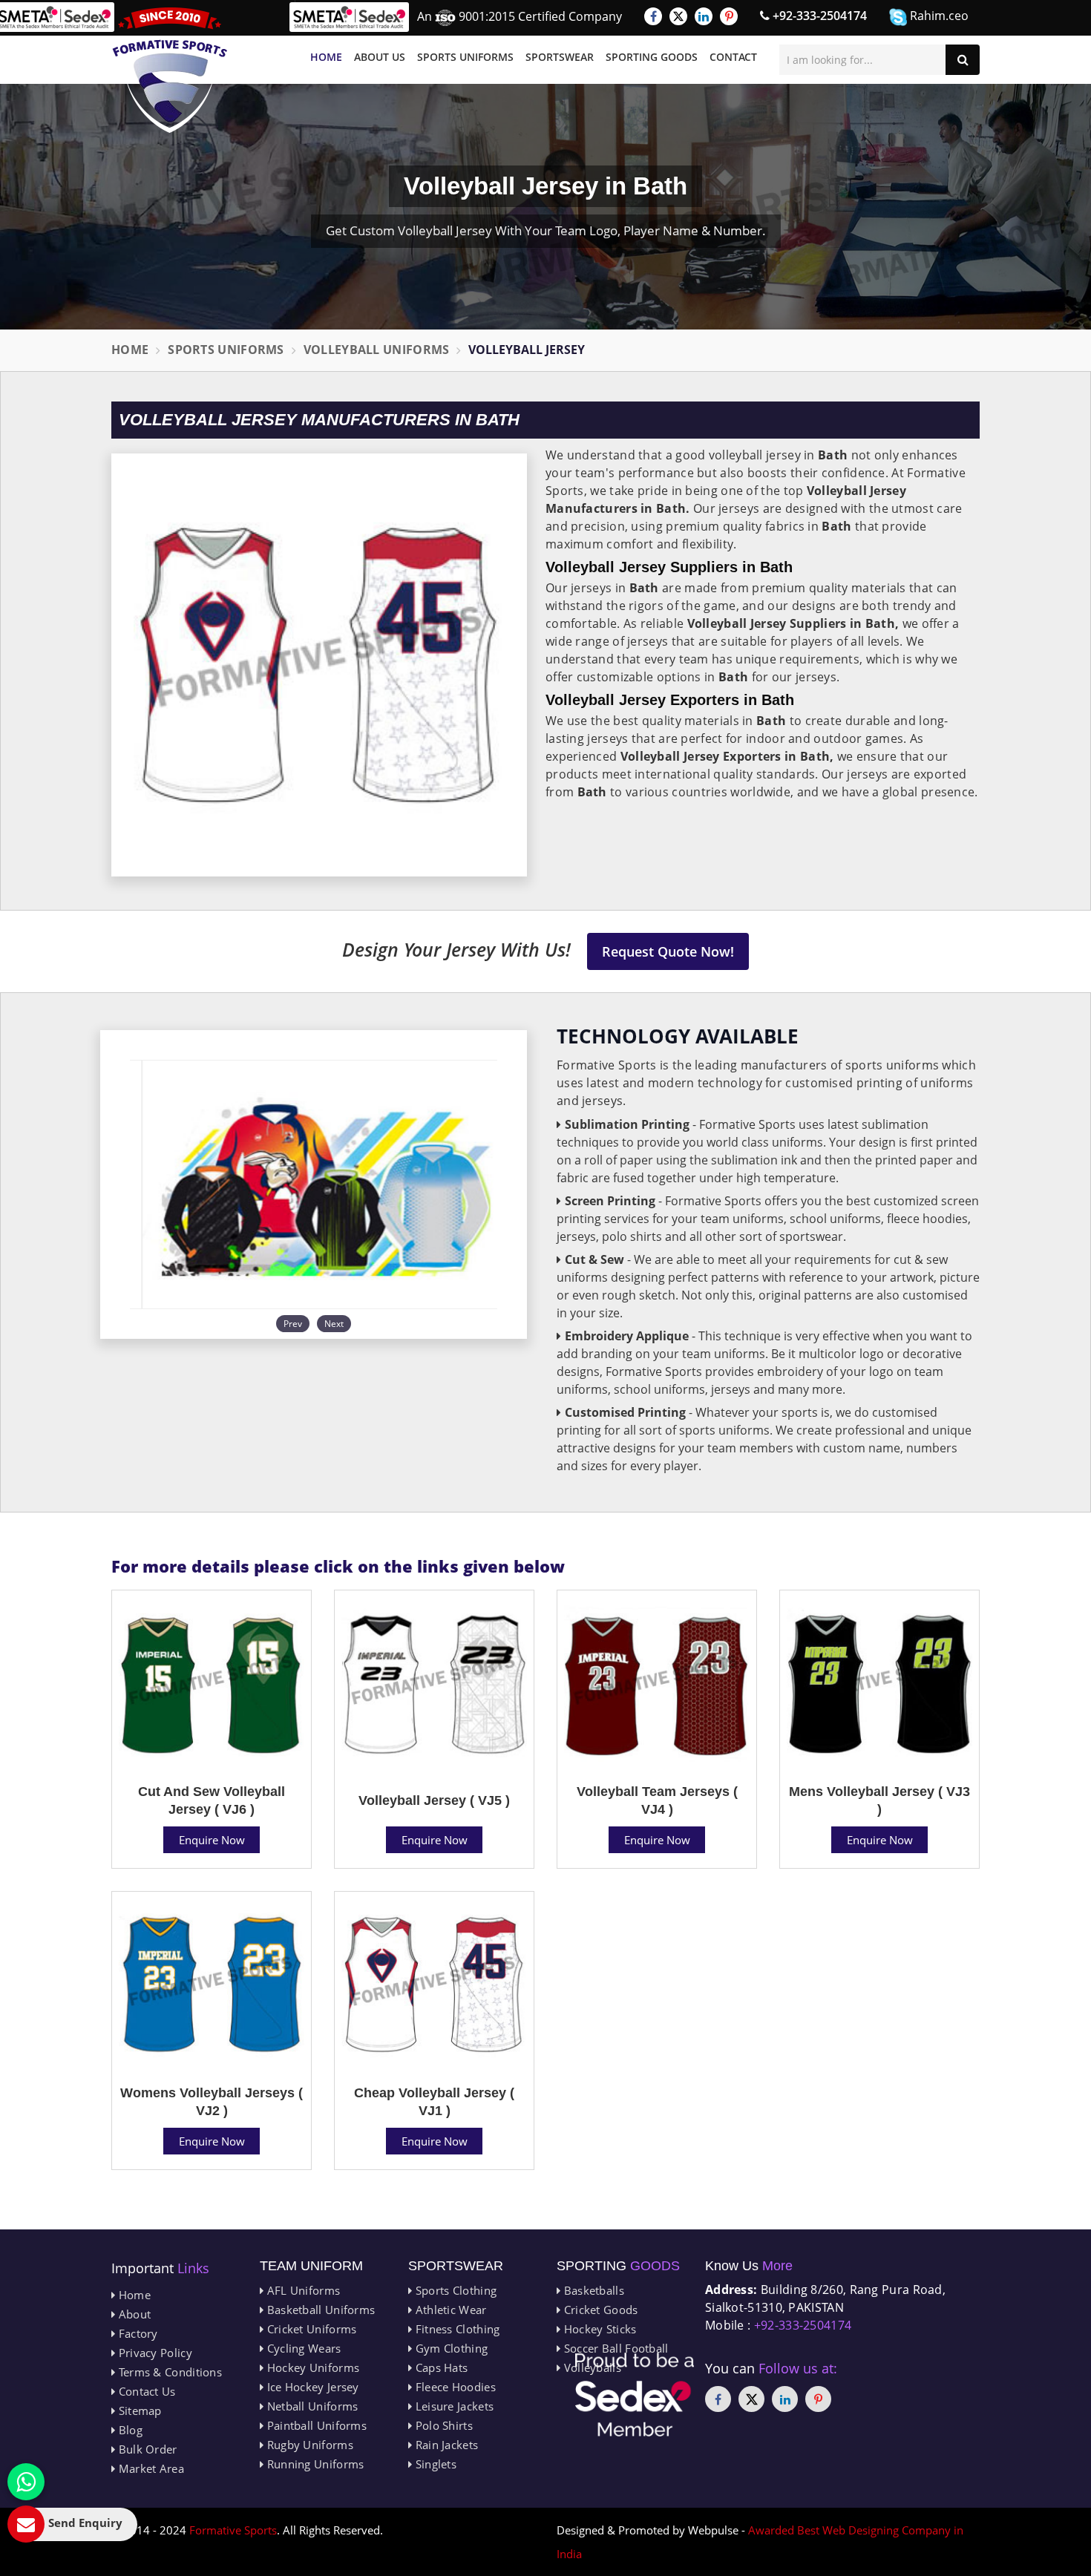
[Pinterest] (729, 16)
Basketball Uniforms (319, 2310)
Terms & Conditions (168, 2372)
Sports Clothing (454, 2290)
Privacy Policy (154, 2353)
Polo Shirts (442, 2425)
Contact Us (145, 2391)
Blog (129, 2430)
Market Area (150, 2468)
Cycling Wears (302, 2348)
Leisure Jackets (453, 2406)
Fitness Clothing (456, 2329)
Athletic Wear (449, 2310)
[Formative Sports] (170, 70)
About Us (380, 57)
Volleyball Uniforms (377, 350)
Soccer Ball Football (614, 2348)
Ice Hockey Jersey (311, 2387)
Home (326, 57)
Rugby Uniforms (308, 2445)
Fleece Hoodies (454, 2387)
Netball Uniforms (311, 2406)
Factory (136, 2333)
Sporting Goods (652, 57)
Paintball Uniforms (315, 2425)
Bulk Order (146, 2449)
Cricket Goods (599, 2310)
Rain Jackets (445, 2445)
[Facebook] (653, 16)
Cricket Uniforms (310, 2329)
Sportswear (560, 57)
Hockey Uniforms (311, 2367)
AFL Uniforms (302, 2290)
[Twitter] (678, 16)
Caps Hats (440, 2367)
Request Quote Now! (668, 951)
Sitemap (138, 2411)
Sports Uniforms (465, 57)
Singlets (434, 2464)
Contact (733, 57)
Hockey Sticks (598, 2329)
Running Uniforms (314, 2464)
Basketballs (592, 2290)
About (133, 2314)
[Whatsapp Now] (26, 2482)
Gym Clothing (450, 2348)
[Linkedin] (704, 16)
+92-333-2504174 (818, 16)
